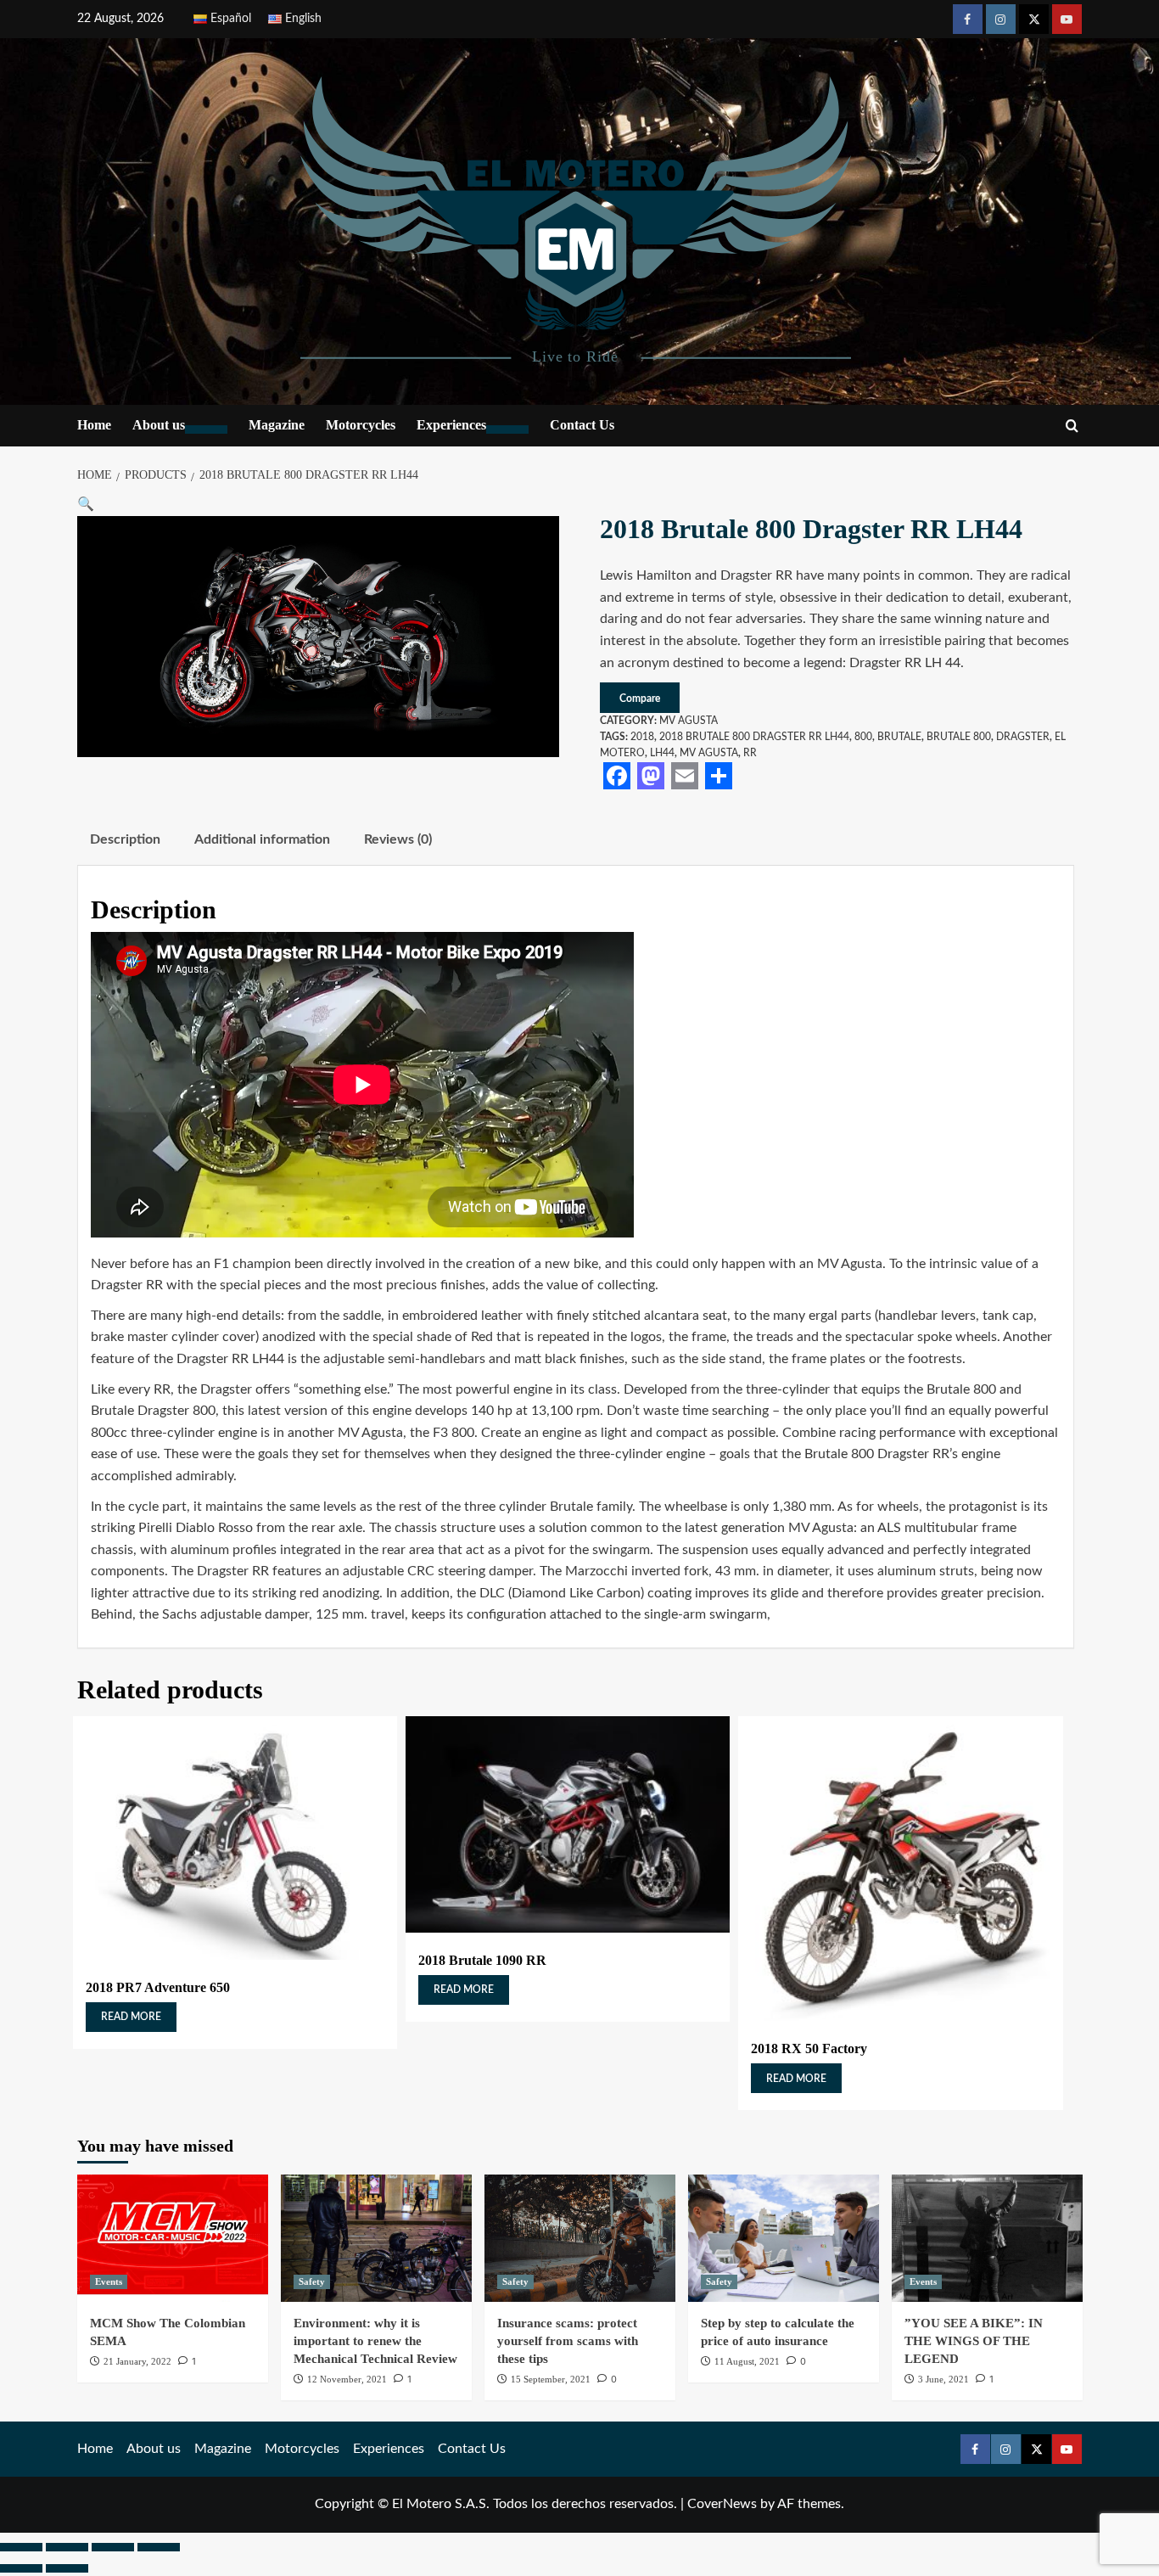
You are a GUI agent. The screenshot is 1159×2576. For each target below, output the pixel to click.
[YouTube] (1067, 19)
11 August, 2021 (747, 2361)
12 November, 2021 (347, 2379)
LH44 (662, 753)
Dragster (1023, 737)
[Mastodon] (651, 776)
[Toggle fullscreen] (67, 2547)
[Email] (685, 776)
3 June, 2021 (943, 2379)
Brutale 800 (959, 737)
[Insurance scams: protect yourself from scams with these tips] (580, 2238)
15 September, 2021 (551, 2379)
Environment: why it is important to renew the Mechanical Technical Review (375, 2341)
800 (863, 737)
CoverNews (722, 2504)
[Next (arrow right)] (67, 2568)
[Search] (1072, 427)
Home (94, 425)
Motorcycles (361, 425)
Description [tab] (125, 839)
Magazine (277, 425)
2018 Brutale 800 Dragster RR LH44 (754, 737)
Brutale (899, 737)
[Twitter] (1034, 19)
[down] (206, 429)
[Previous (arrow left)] (21, 2568)
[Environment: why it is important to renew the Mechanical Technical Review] (376, 2238)
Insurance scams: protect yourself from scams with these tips (568, 2341)
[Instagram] (1001, 19)
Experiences (451, 425)
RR (750, 753)
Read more (131, 2017)
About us (159, 425)
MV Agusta (689, 721)
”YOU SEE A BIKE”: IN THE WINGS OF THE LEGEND (974, 2341)
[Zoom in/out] (21, 2547)
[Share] (719, 776)
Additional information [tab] (262, 839)
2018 (642, 737)
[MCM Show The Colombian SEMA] (173, 2238)
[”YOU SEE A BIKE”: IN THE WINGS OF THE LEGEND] (987, 2238)
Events (109, 2281)
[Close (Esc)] (159, 2547)
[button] (86, 504)
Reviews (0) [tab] (398, 839)
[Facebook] (968, 19)
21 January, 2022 (137, 2361)
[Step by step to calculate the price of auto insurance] (784, 2238)
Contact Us (582, 425)
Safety (312, 2281)
